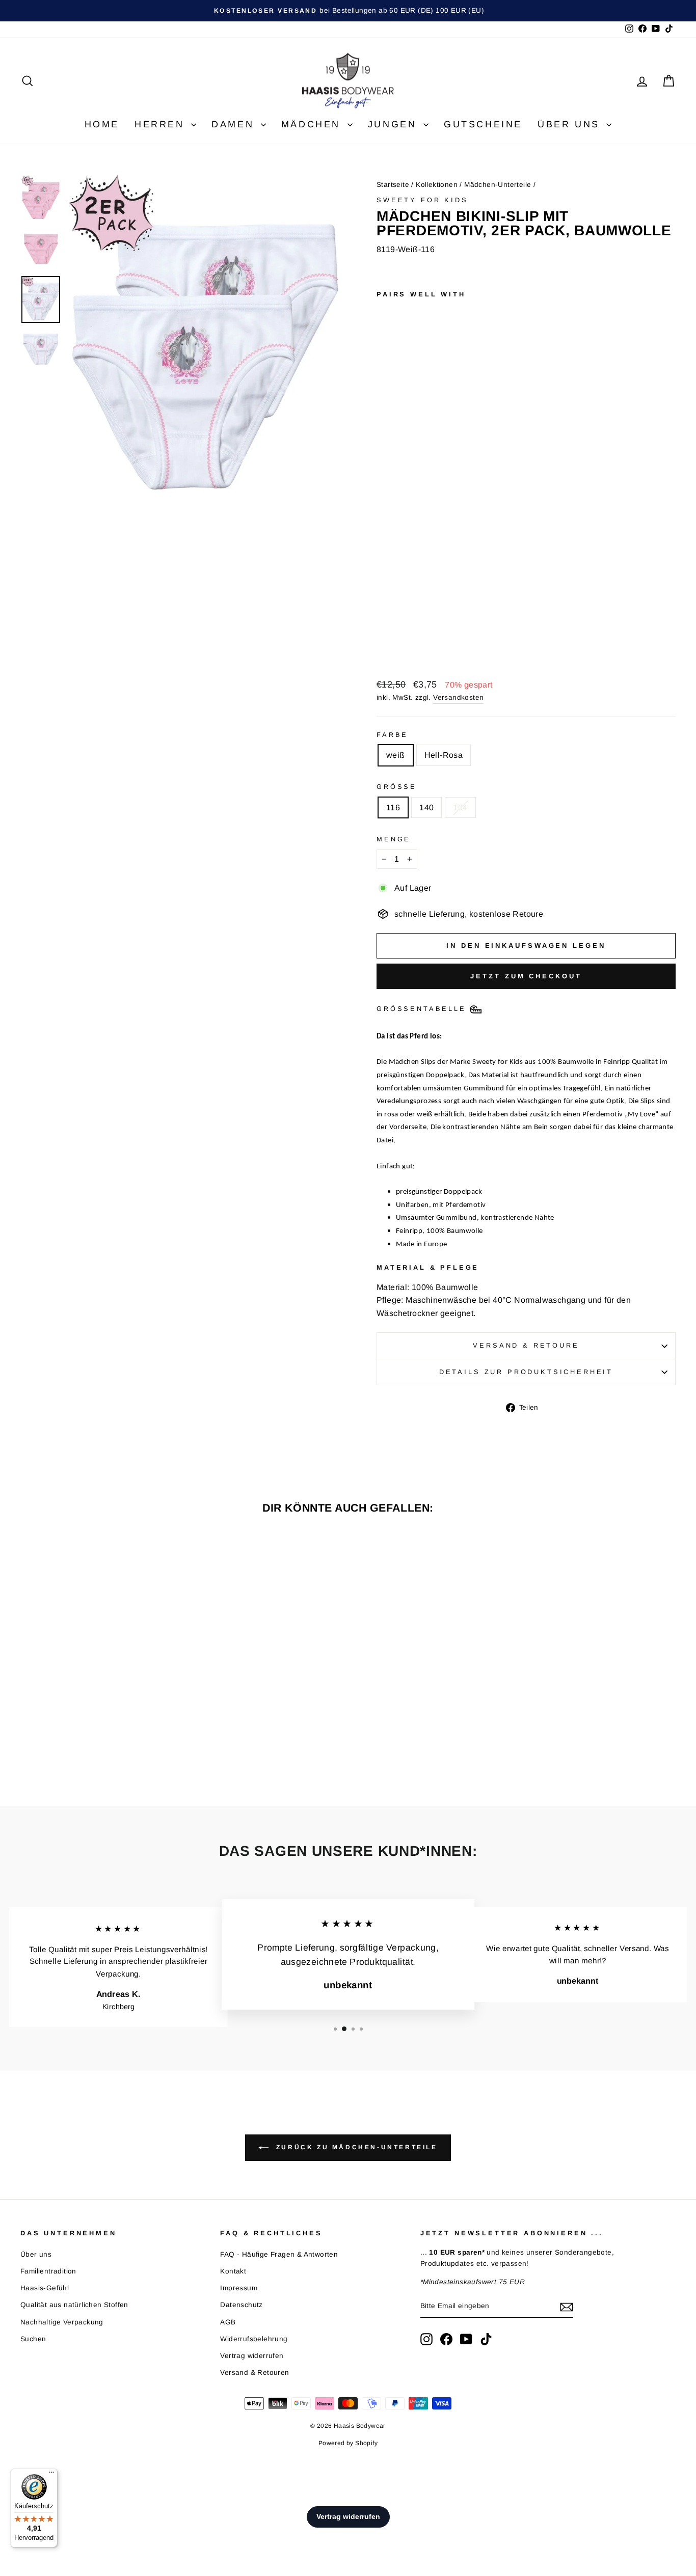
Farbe (392, 735)
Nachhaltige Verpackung (62, 2322)
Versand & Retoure (526, 1345)
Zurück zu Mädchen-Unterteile (355, 2147)
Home (102, 124)
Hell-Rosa (444, 755)
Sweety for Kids (422, 200)
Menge (394, 839)
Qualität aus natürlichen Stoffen (74, 2305)
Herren (162, 124)
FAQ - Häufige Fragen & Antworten (279, 2254)
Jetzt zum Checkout (526, 976)
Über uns (571, 124)
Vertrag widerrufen (252, 2356)
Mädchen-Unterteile (498, 185)
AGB (228, 2322)
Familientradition (48, 2271)
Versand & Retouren (255, 2373)
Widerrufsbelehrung (254, 2339)
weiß (396, 755)
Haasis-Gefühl (45, 2288)
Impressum (239, 2288)
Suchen (33, 2339)
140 (426, 807)
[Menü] (51, 2475)
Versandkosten (458, 697)
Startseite (393, 185)
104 (460, 807)
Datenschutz (241, 2305)
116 (393, 807)
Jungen (394, 124)
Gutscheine (483, 124)
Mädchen (313, 124)
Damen (235, 124)
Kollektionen (437, 185)
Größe (397, 787)
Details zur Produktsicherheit (526, 1372)
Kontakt (233, 2271)
